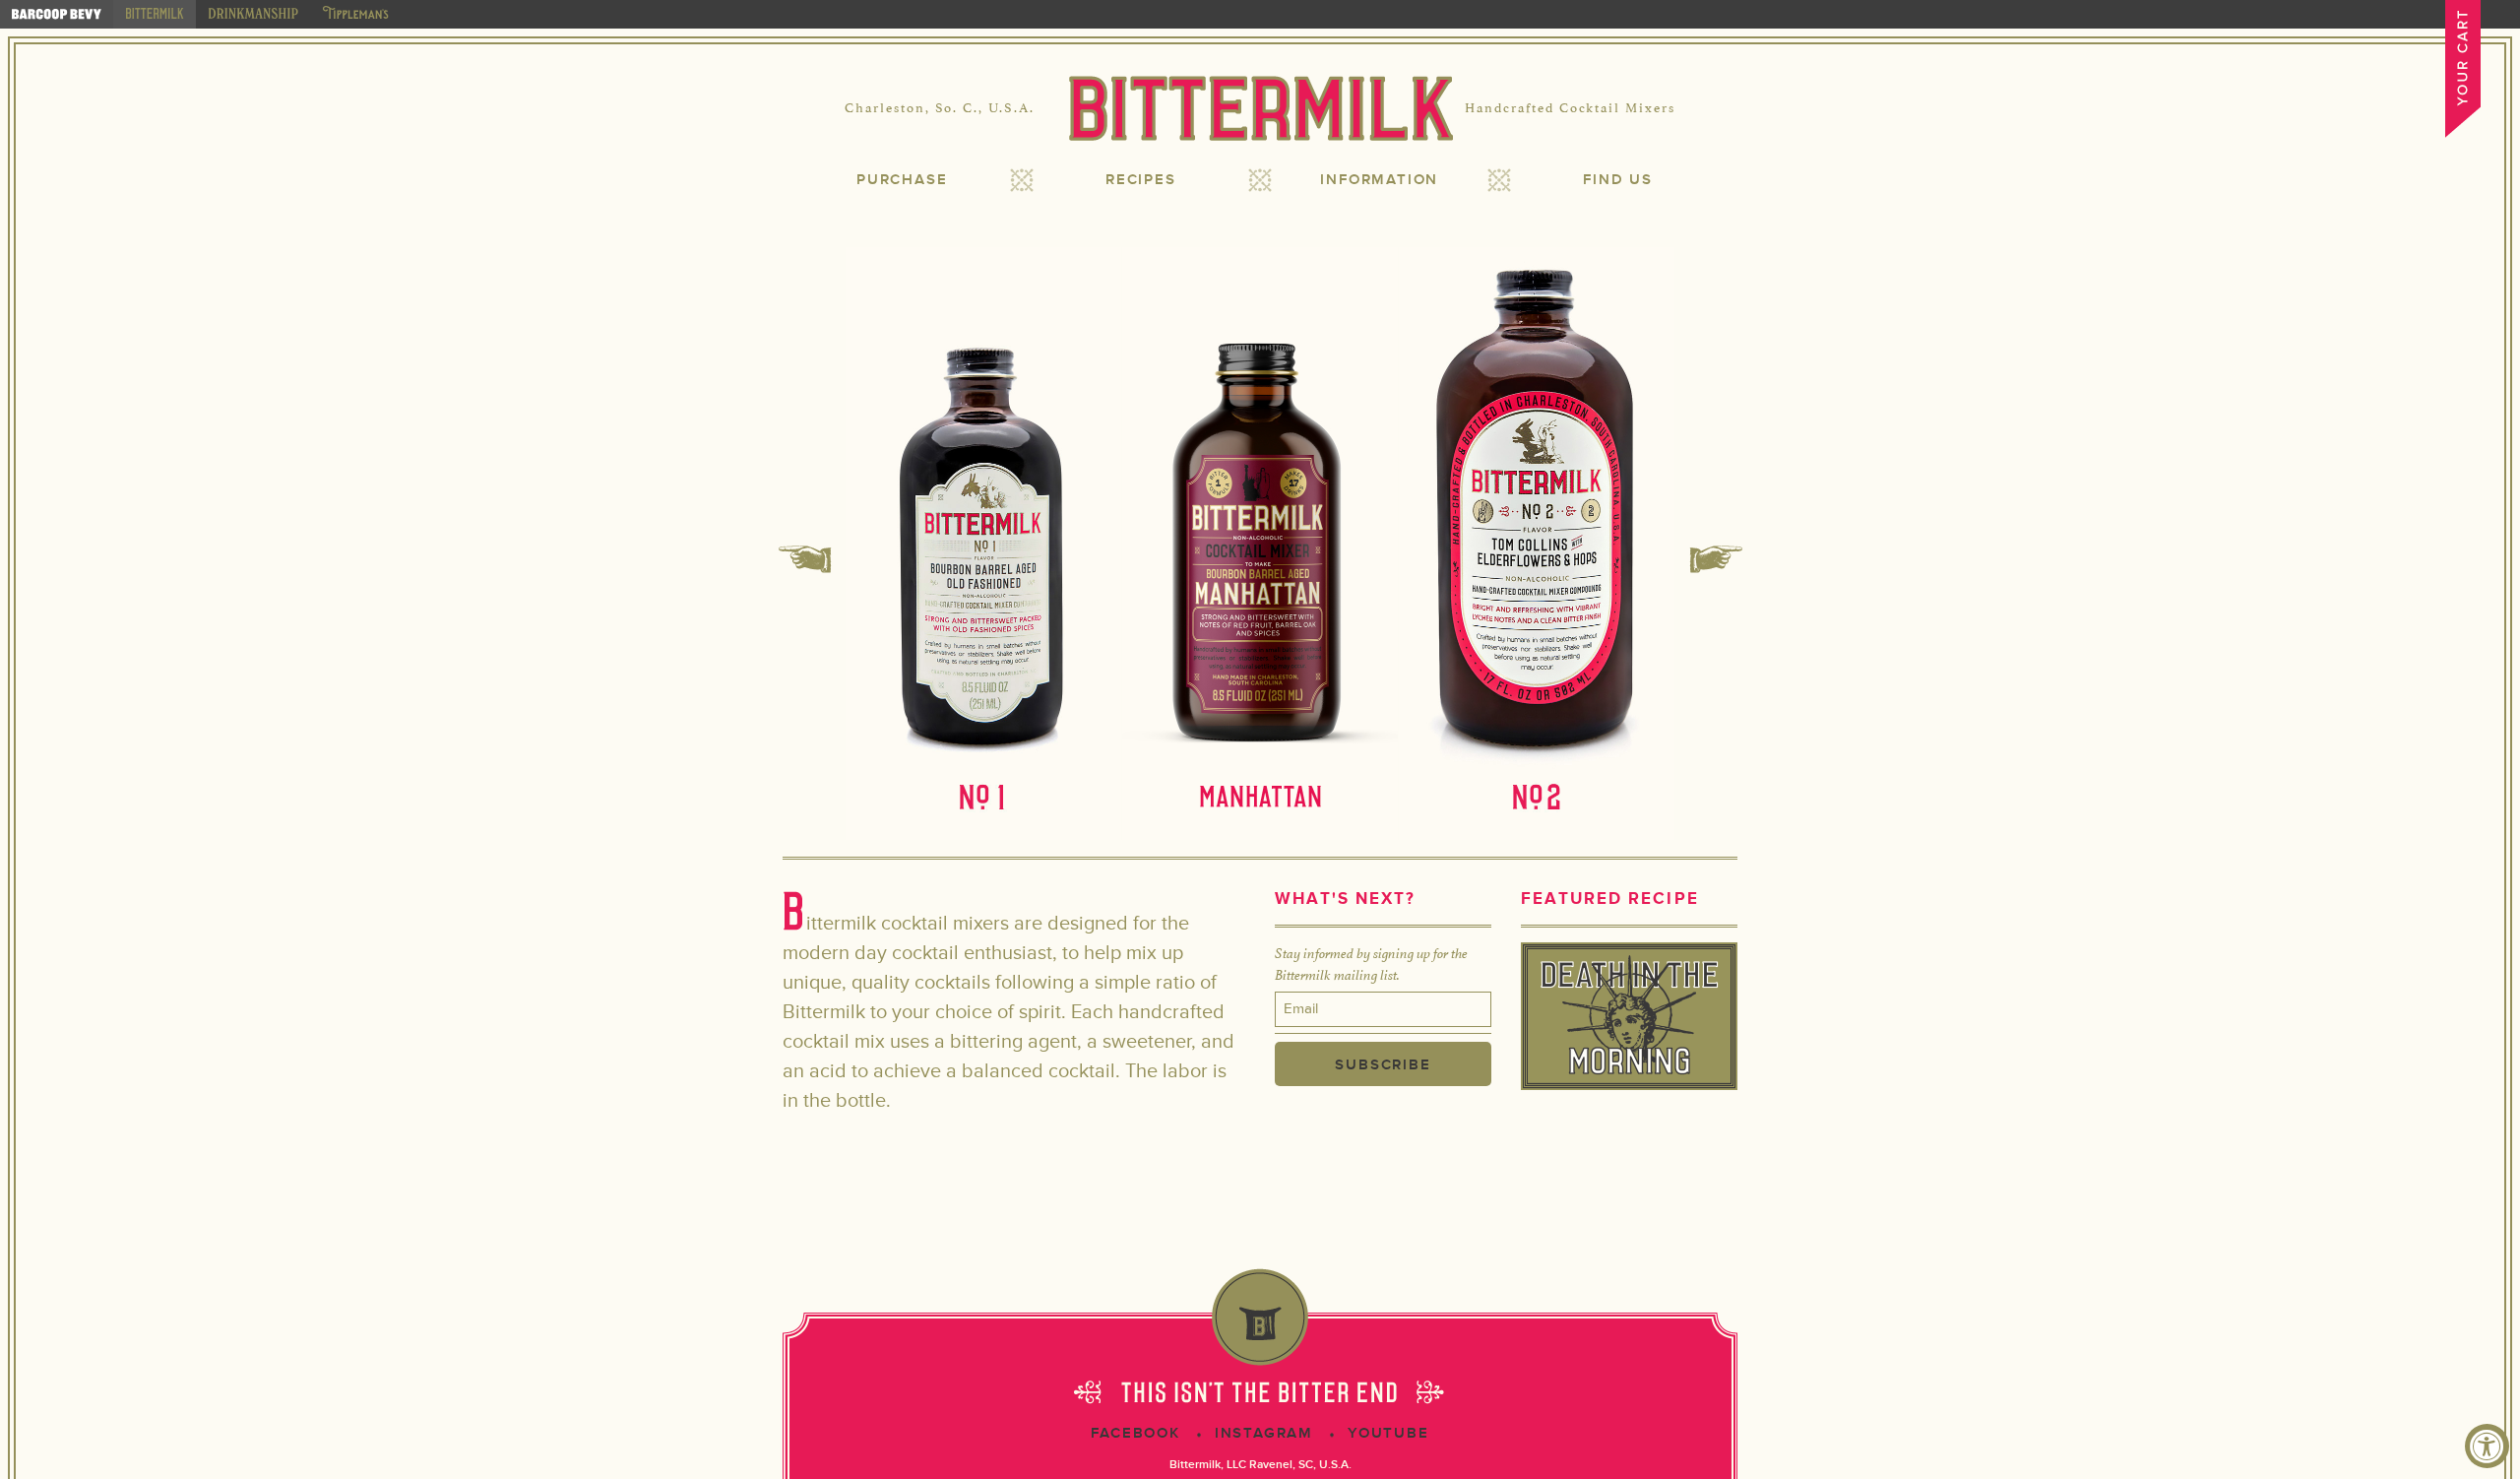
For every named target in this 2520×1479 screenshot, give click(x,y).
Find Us (1618, 180)
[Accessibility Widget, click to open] (2487, 1446)
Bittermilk (1260, 108)
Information (1379, 180)
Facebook (1135, 1433)
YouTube (1388, 1433)
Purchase (902, 180)
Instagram (1264, 1433)
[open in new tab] (57, 14)
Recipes (1141, 180)
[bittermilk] (155, 14)
